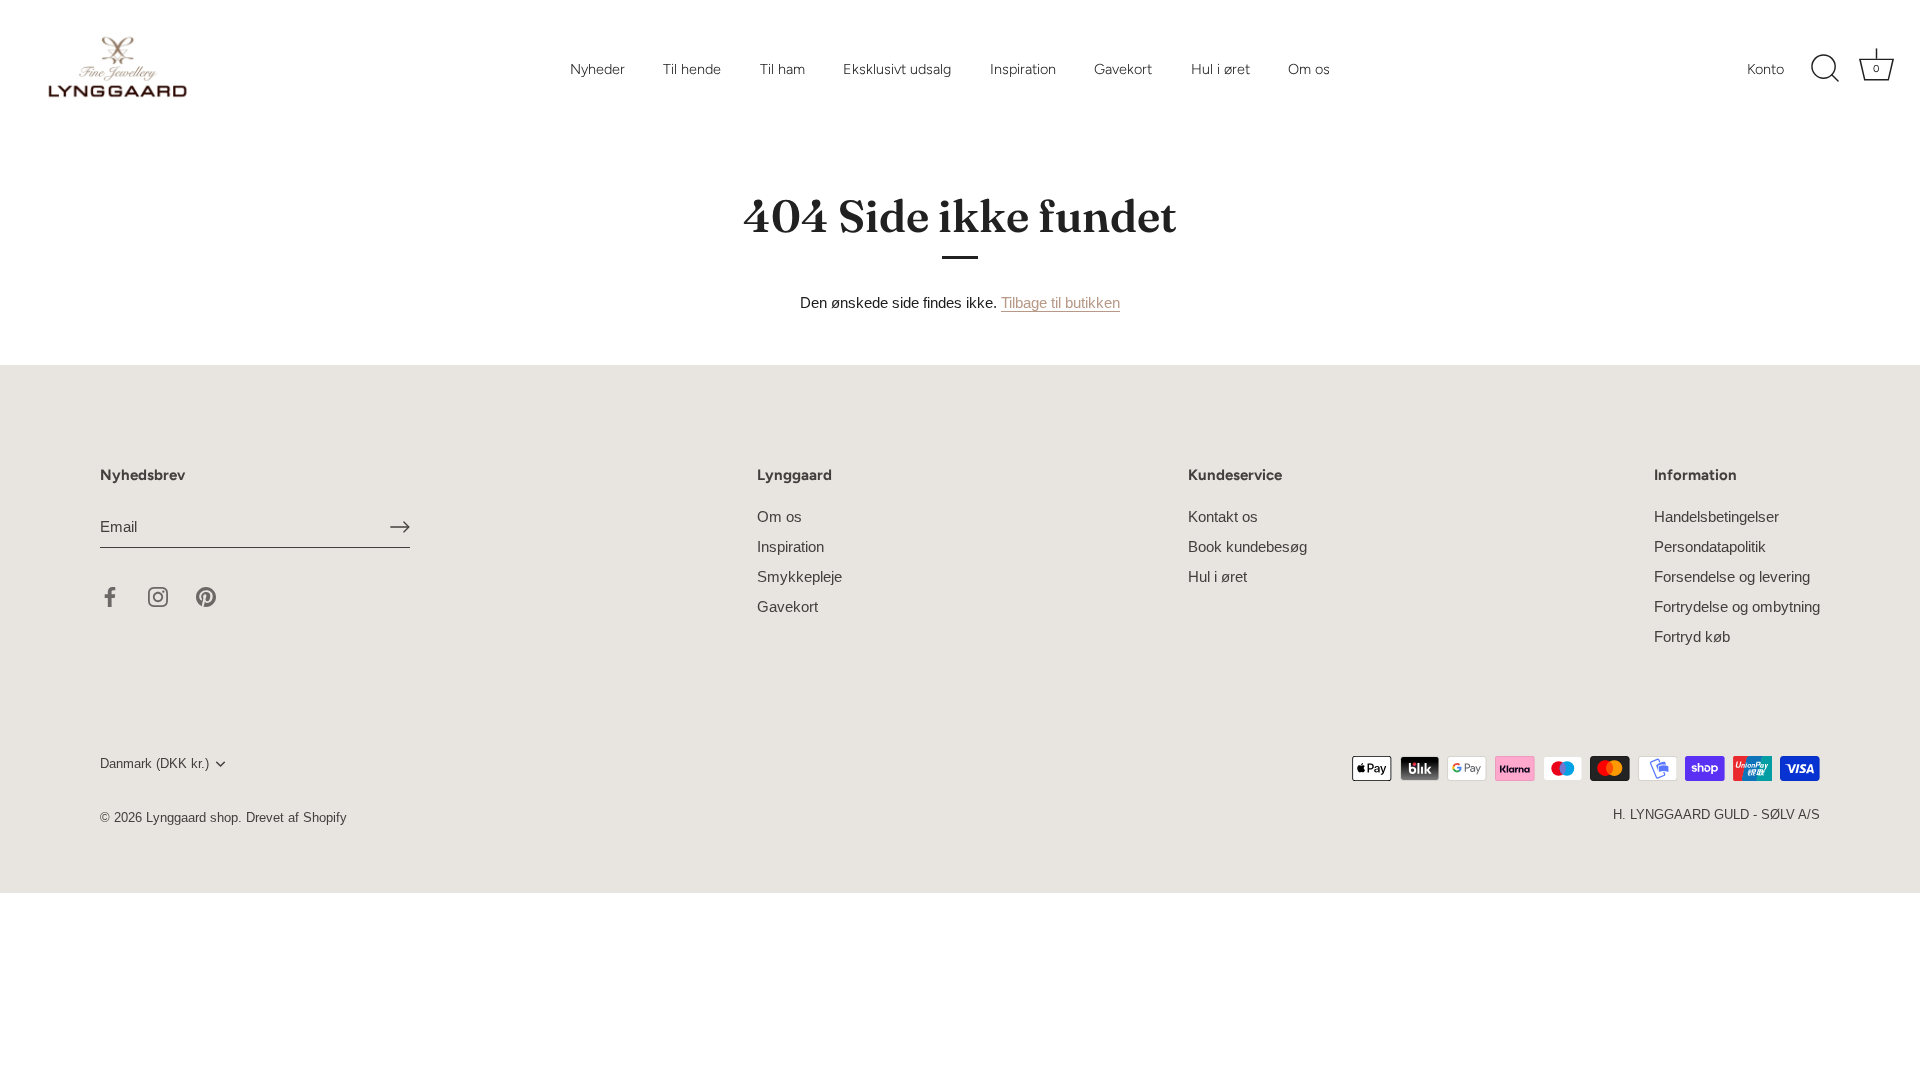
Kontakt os (1223, 516)
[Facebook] (110, 595)
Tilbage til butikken (1060, 302)
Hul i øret (1220, 69)
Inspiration (1023, 69)
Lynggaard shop (192, 817)
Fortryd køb (1692, 636)
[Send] (400, 527)
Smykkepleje (799, 576)
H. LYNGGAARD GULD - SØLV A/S (1716, 814)
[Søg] (1825, 69)
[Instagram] (158, 595)
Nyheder (597, 69)
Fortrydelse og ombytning (1737, 606)
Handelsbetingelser (1716, 516)
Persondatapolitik (1710, 546)
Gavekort (1123, 69)
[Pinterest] (206, 595)
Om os (1309, 69)
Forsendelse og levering (1732, 576)
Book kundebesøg (1247, 546)
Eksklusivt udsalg (897, 69)
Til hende (692, 69)
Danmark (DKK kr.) (154, 763)
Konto (1765, 69)
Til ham (782, 69)
